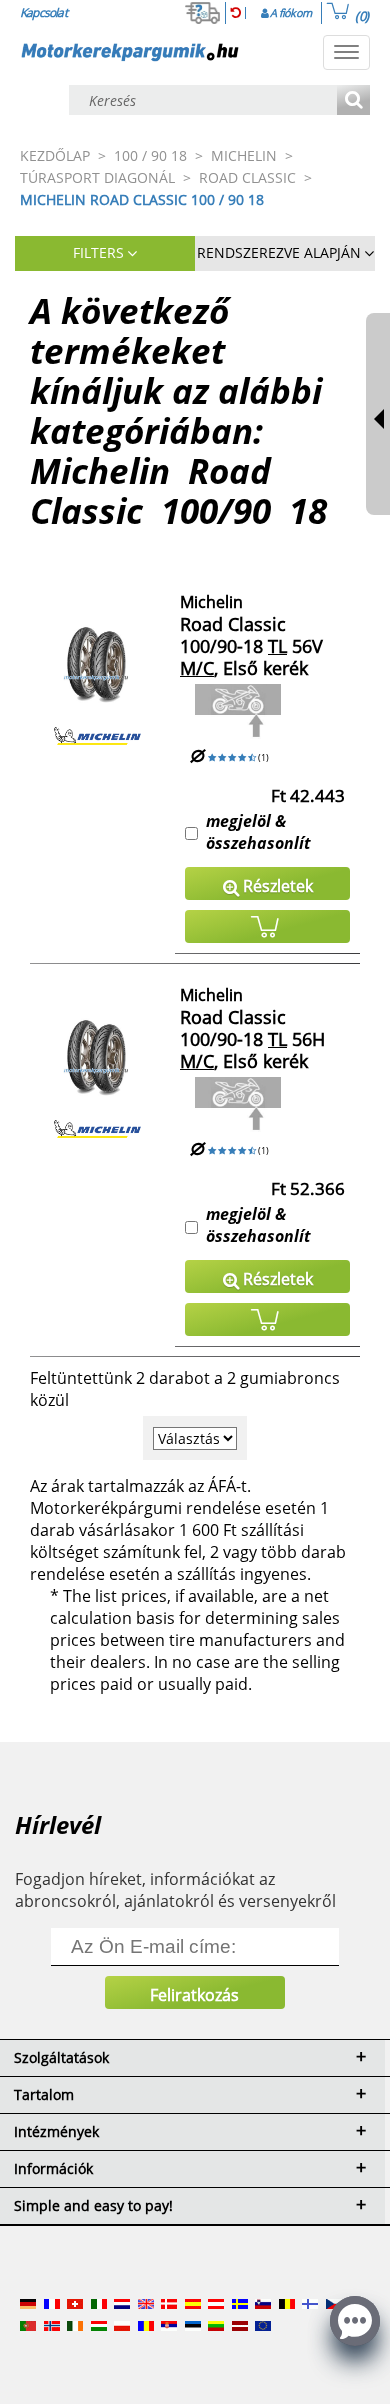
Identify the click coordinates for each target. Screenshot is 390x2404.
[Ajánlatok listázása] (353, 101)
